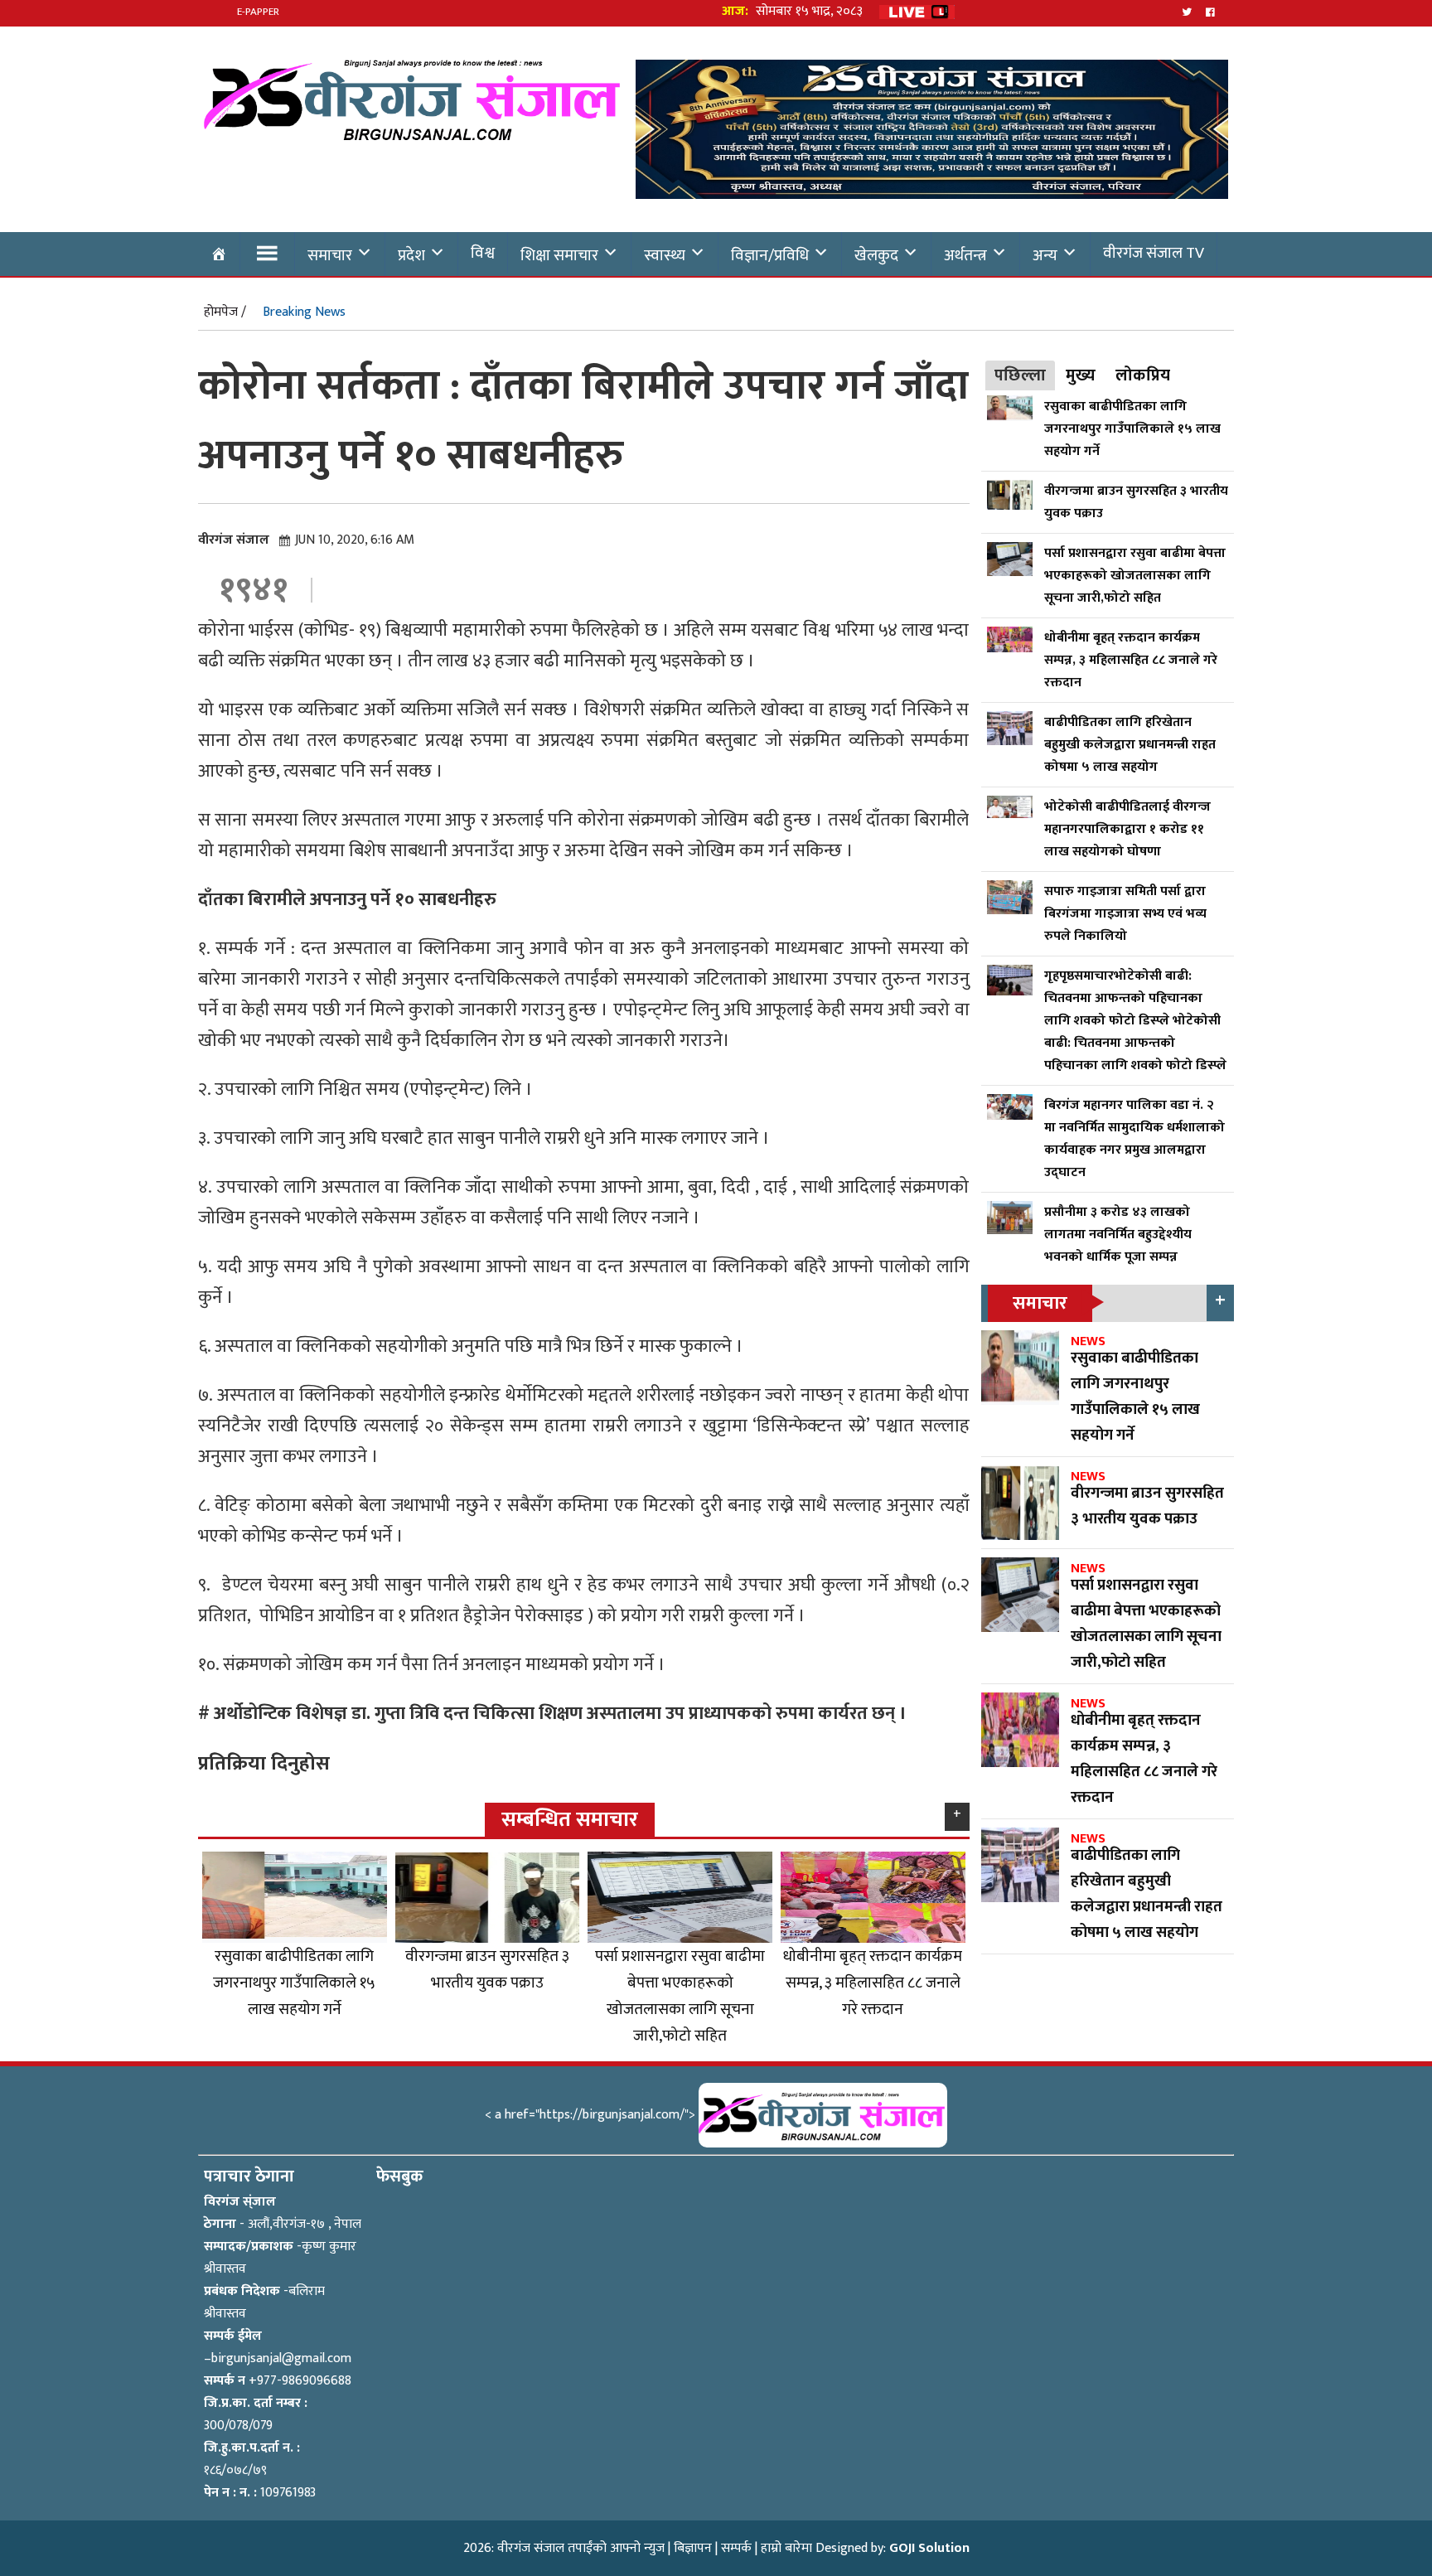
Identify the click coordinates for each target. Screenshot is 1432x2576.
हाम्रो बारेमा (786, 2548)
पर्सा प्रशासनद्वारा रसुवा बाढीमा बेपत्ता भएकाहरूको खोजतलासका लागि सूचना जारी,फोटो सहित (680, 1996)
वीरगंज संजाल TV (1154, 253)
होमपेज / (225, 312)
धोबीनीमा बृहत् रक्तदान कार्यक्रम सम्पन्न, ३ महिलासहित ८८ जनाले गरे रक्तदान (873, 1983)
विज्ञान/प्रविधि (770, 255)
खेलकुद (876, 255)
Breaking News (304, 312)
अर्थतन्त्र (965, 255)
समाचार (330, 255)
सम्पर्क (736, 2548)
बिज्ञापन (693, 2548)
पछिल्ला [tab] (1020, 375)
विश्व (483, 253)
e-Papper (258, 12)
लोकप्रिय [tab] (1143, 375)
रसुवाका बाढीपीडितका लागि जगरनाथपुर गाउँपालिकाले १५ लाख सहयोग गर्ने (294, 1983)
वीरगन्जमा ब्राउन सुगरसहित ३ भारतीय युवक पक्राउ (487, 1969)
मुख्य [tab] (1081, 375)
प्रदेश (411, 255)
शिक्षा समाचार (559, 255)
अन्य (1045, 255)
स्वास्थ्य (665, 255)
